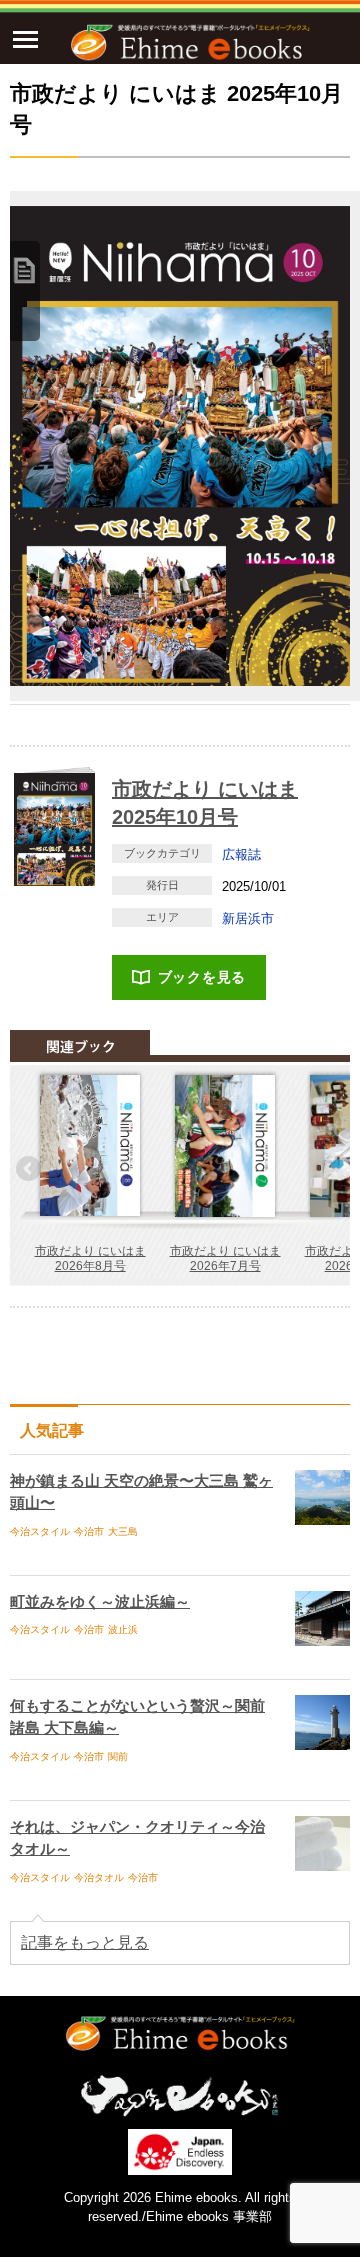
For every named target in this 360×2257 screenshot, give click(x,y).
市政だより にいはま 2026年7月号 (225, 1259)
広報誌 (241, 854)
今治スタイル (40, 1531)
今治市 (89, 1531)
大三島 (123, 1531)
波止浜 (123, 1629)
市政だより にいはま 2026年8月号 (90, 1259)
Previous (30, 1170)
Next (330, 1170)
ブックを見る (202, 977)
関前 (118, 1756)
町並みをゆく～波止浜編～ (100, 1601)
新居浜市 (248, 918)
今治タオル (99, 1877)
